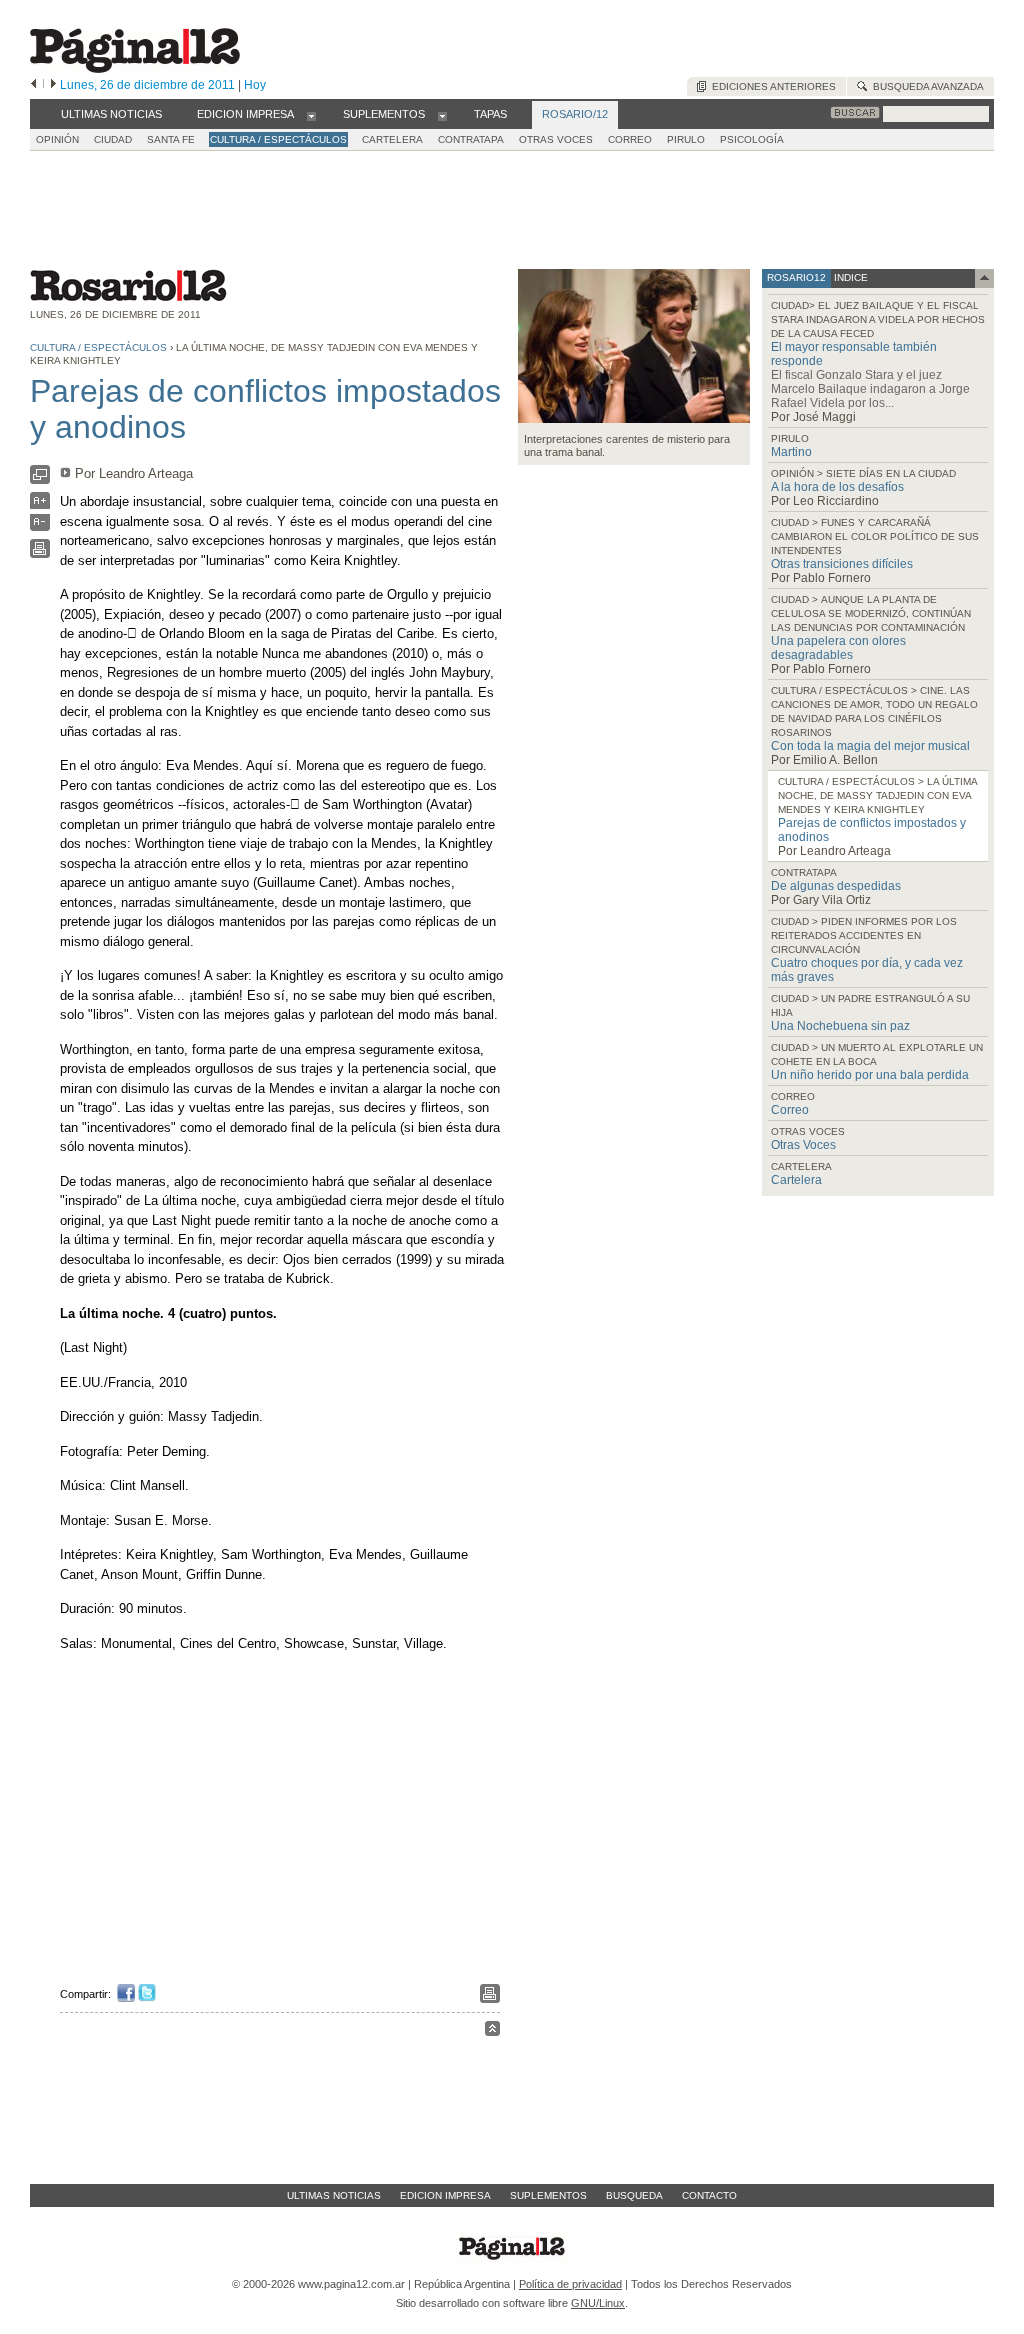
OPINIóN (57, 139)
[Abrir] (311, 115)
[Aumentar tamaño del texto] (40, 505)
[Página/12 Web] (135, 68)
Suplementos (548, 2195)
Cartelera (796, 1180)
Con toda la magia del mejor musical (870, 746)
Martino (791, 452)
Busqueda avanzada (925, 86)
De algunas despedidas (836, 886)
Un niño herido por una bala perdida (870, 1075)
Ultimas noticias (334, 2195)
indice (849, 277)
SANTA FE (171, 139)
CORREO (630, 139)
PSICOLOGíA (752, 139)
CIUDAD (113, 139)
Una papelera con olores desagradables (838, 648)
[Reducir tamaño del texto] (40, 526)
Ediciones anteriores (771, 86)
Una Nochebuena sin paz (840, 1026)
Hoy (255, 85)
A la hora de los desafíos (837, 487)
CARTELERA (392, 139)
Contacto (709, 2195)
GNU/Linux (598, 2303)
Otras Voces (803, 1145)
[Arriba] (492, 2031)
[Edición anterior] (33, 85)
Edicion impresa (445, 2195)
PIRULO (686, 139)
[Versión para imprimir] (40, 553)
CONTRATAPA (471, 139)
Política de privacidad (570, 2284)
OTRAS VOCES (556, 139)
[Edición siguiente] (53, 85)
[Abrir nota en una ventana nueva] (40, 479)
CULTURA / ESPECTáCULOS (278, 139)
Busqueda (634, 2195)
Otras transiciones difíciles (842, 564)
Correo (790, 1110)
